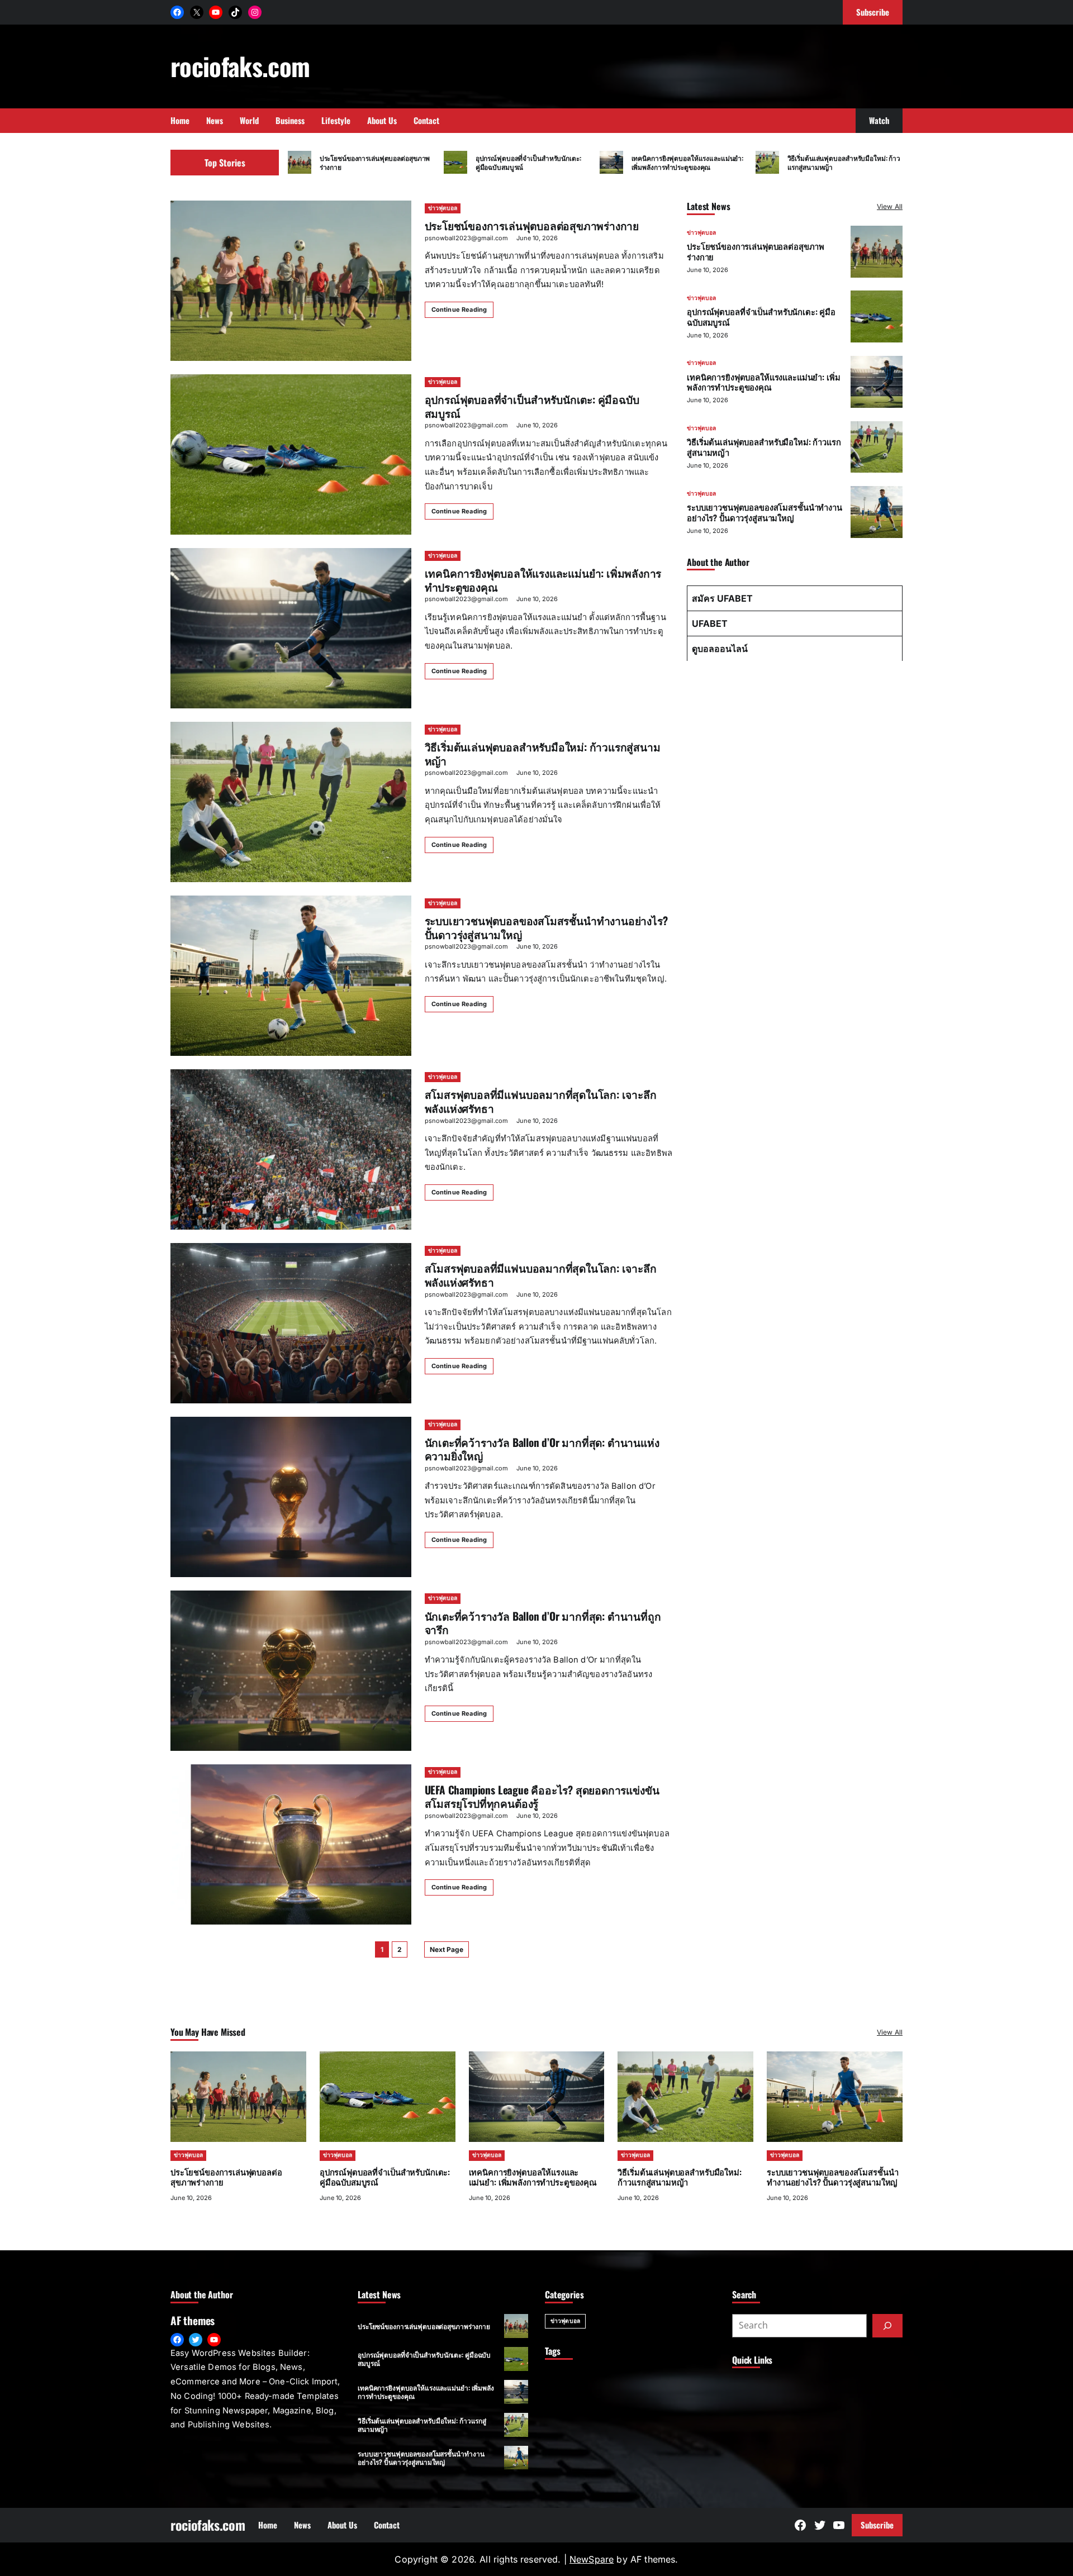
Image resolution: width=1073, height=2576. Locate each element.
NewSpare (592, 2559)
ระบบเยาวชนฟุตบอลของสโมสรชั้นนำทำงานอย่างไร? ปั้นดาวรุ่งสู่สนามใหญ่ (546, 927)
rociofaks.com (240, 66)
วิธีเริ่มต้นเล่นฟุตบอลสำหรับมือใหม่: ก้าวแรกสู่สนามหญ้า (844, 162)
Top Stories (225, 163)
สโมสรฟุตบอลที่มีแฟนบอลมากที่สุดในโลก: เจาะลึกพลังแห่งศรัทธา (541, 1101)
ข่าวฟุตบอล (443, 208)
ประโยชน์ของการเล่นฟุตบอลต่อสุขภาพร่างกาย (375, 162)
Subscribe (877, 2525)
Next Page (447, 1949)
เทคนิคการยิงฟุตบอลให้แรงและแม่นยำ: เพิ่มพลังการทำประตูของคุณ (688, 162)
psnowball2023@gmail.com (466, 238)
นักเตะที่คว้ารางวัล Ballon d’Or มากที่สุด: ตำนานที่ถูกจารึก (543, 1623)
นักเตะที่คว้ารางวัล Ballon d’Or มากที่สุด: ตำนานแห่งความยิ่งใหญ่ (542, 1449)
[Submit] (887, 2326)
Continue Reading (459, 309)
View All (890, 206)
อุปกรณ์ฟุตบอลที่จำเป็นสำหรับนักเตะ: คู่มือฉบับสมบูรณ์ (528, 162)
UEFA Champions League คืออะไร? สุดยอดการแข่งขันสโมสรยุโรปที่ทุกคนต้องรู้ (542, 1797)
